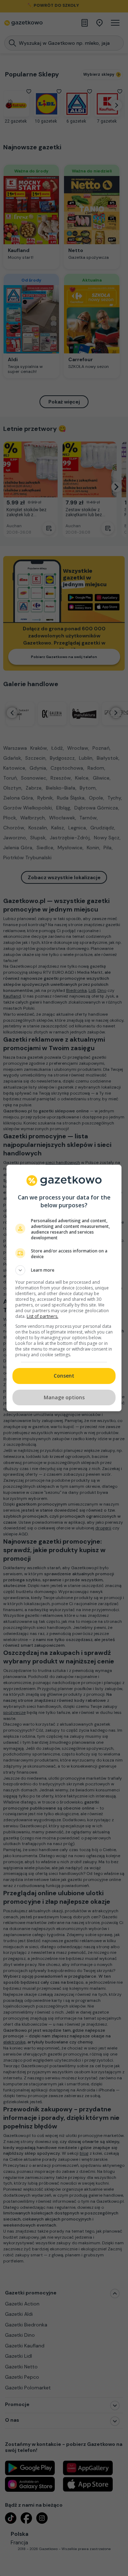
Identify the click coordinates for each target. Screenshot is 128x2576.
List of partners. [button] (42, 1316)
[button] (64, 1270)
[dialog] (64, 1288)
